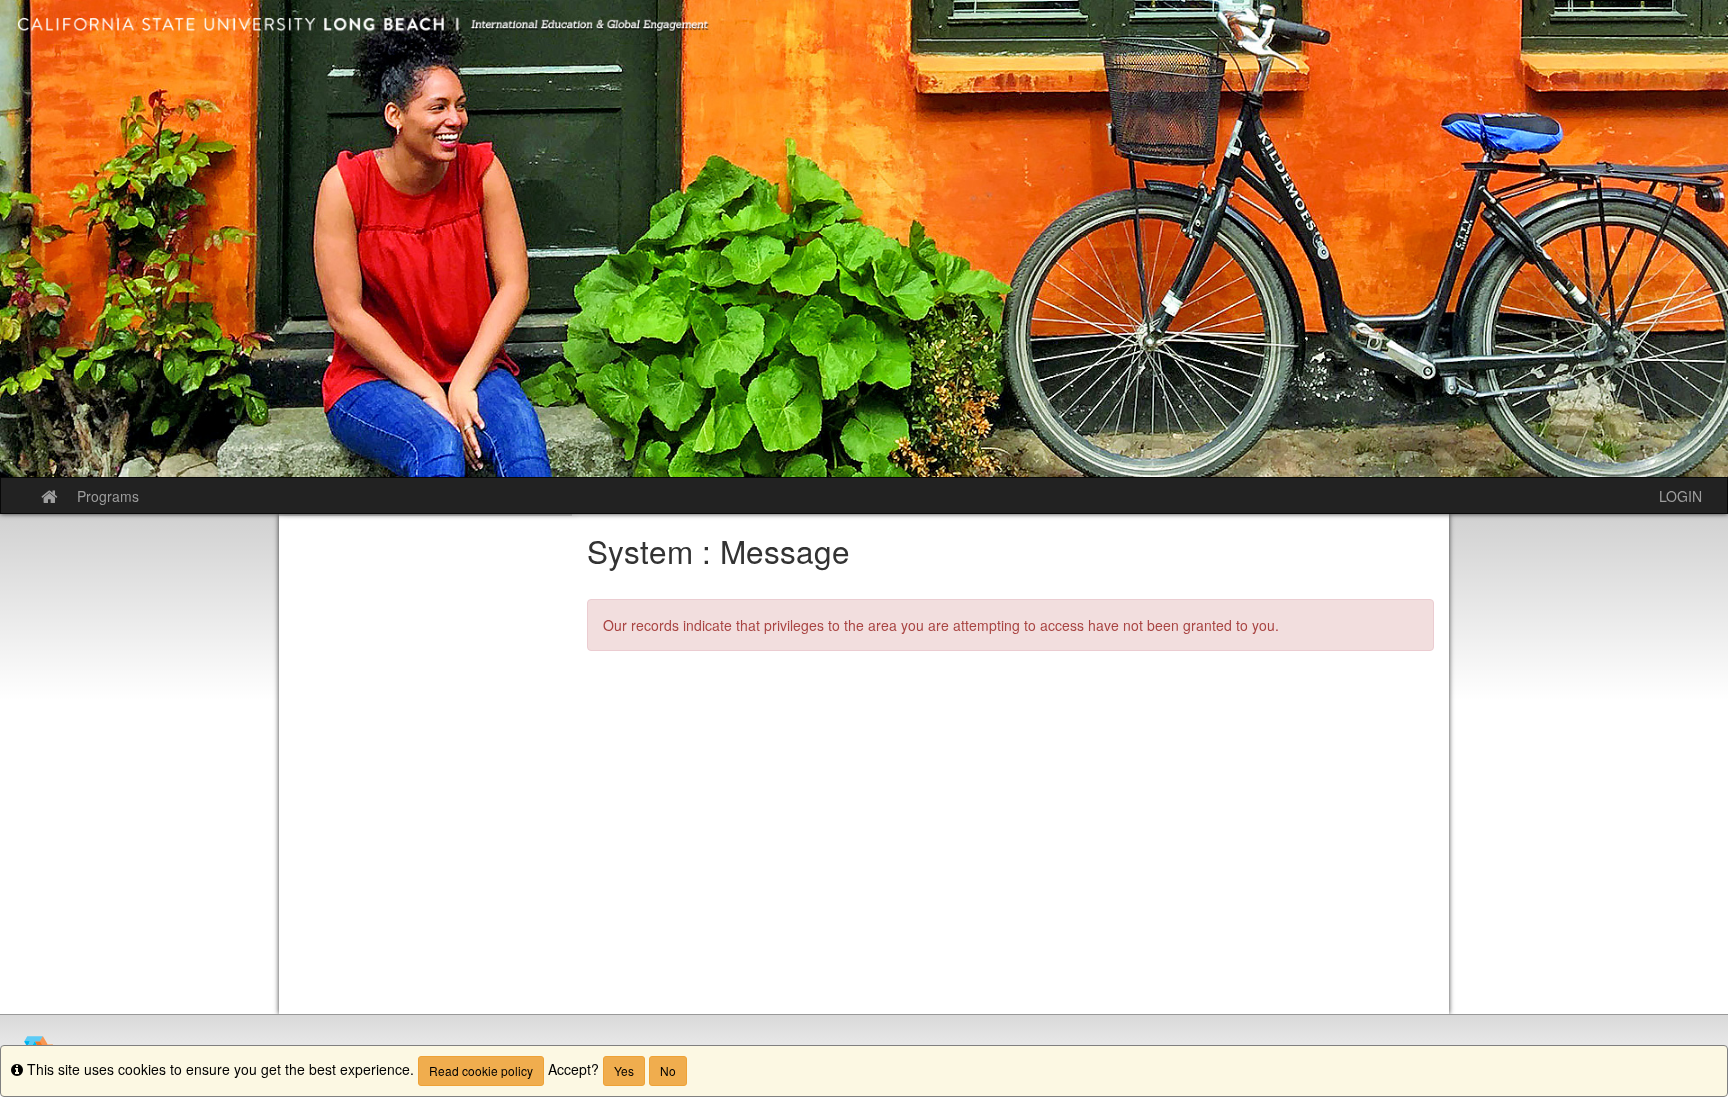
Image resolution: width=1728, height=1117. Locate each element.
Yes (624, 1070)
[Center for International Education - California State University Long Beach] (864, 238)
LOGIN (1680, 496)
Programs (108, 496)
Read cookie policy (481, 1070)
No (668, 1070)
